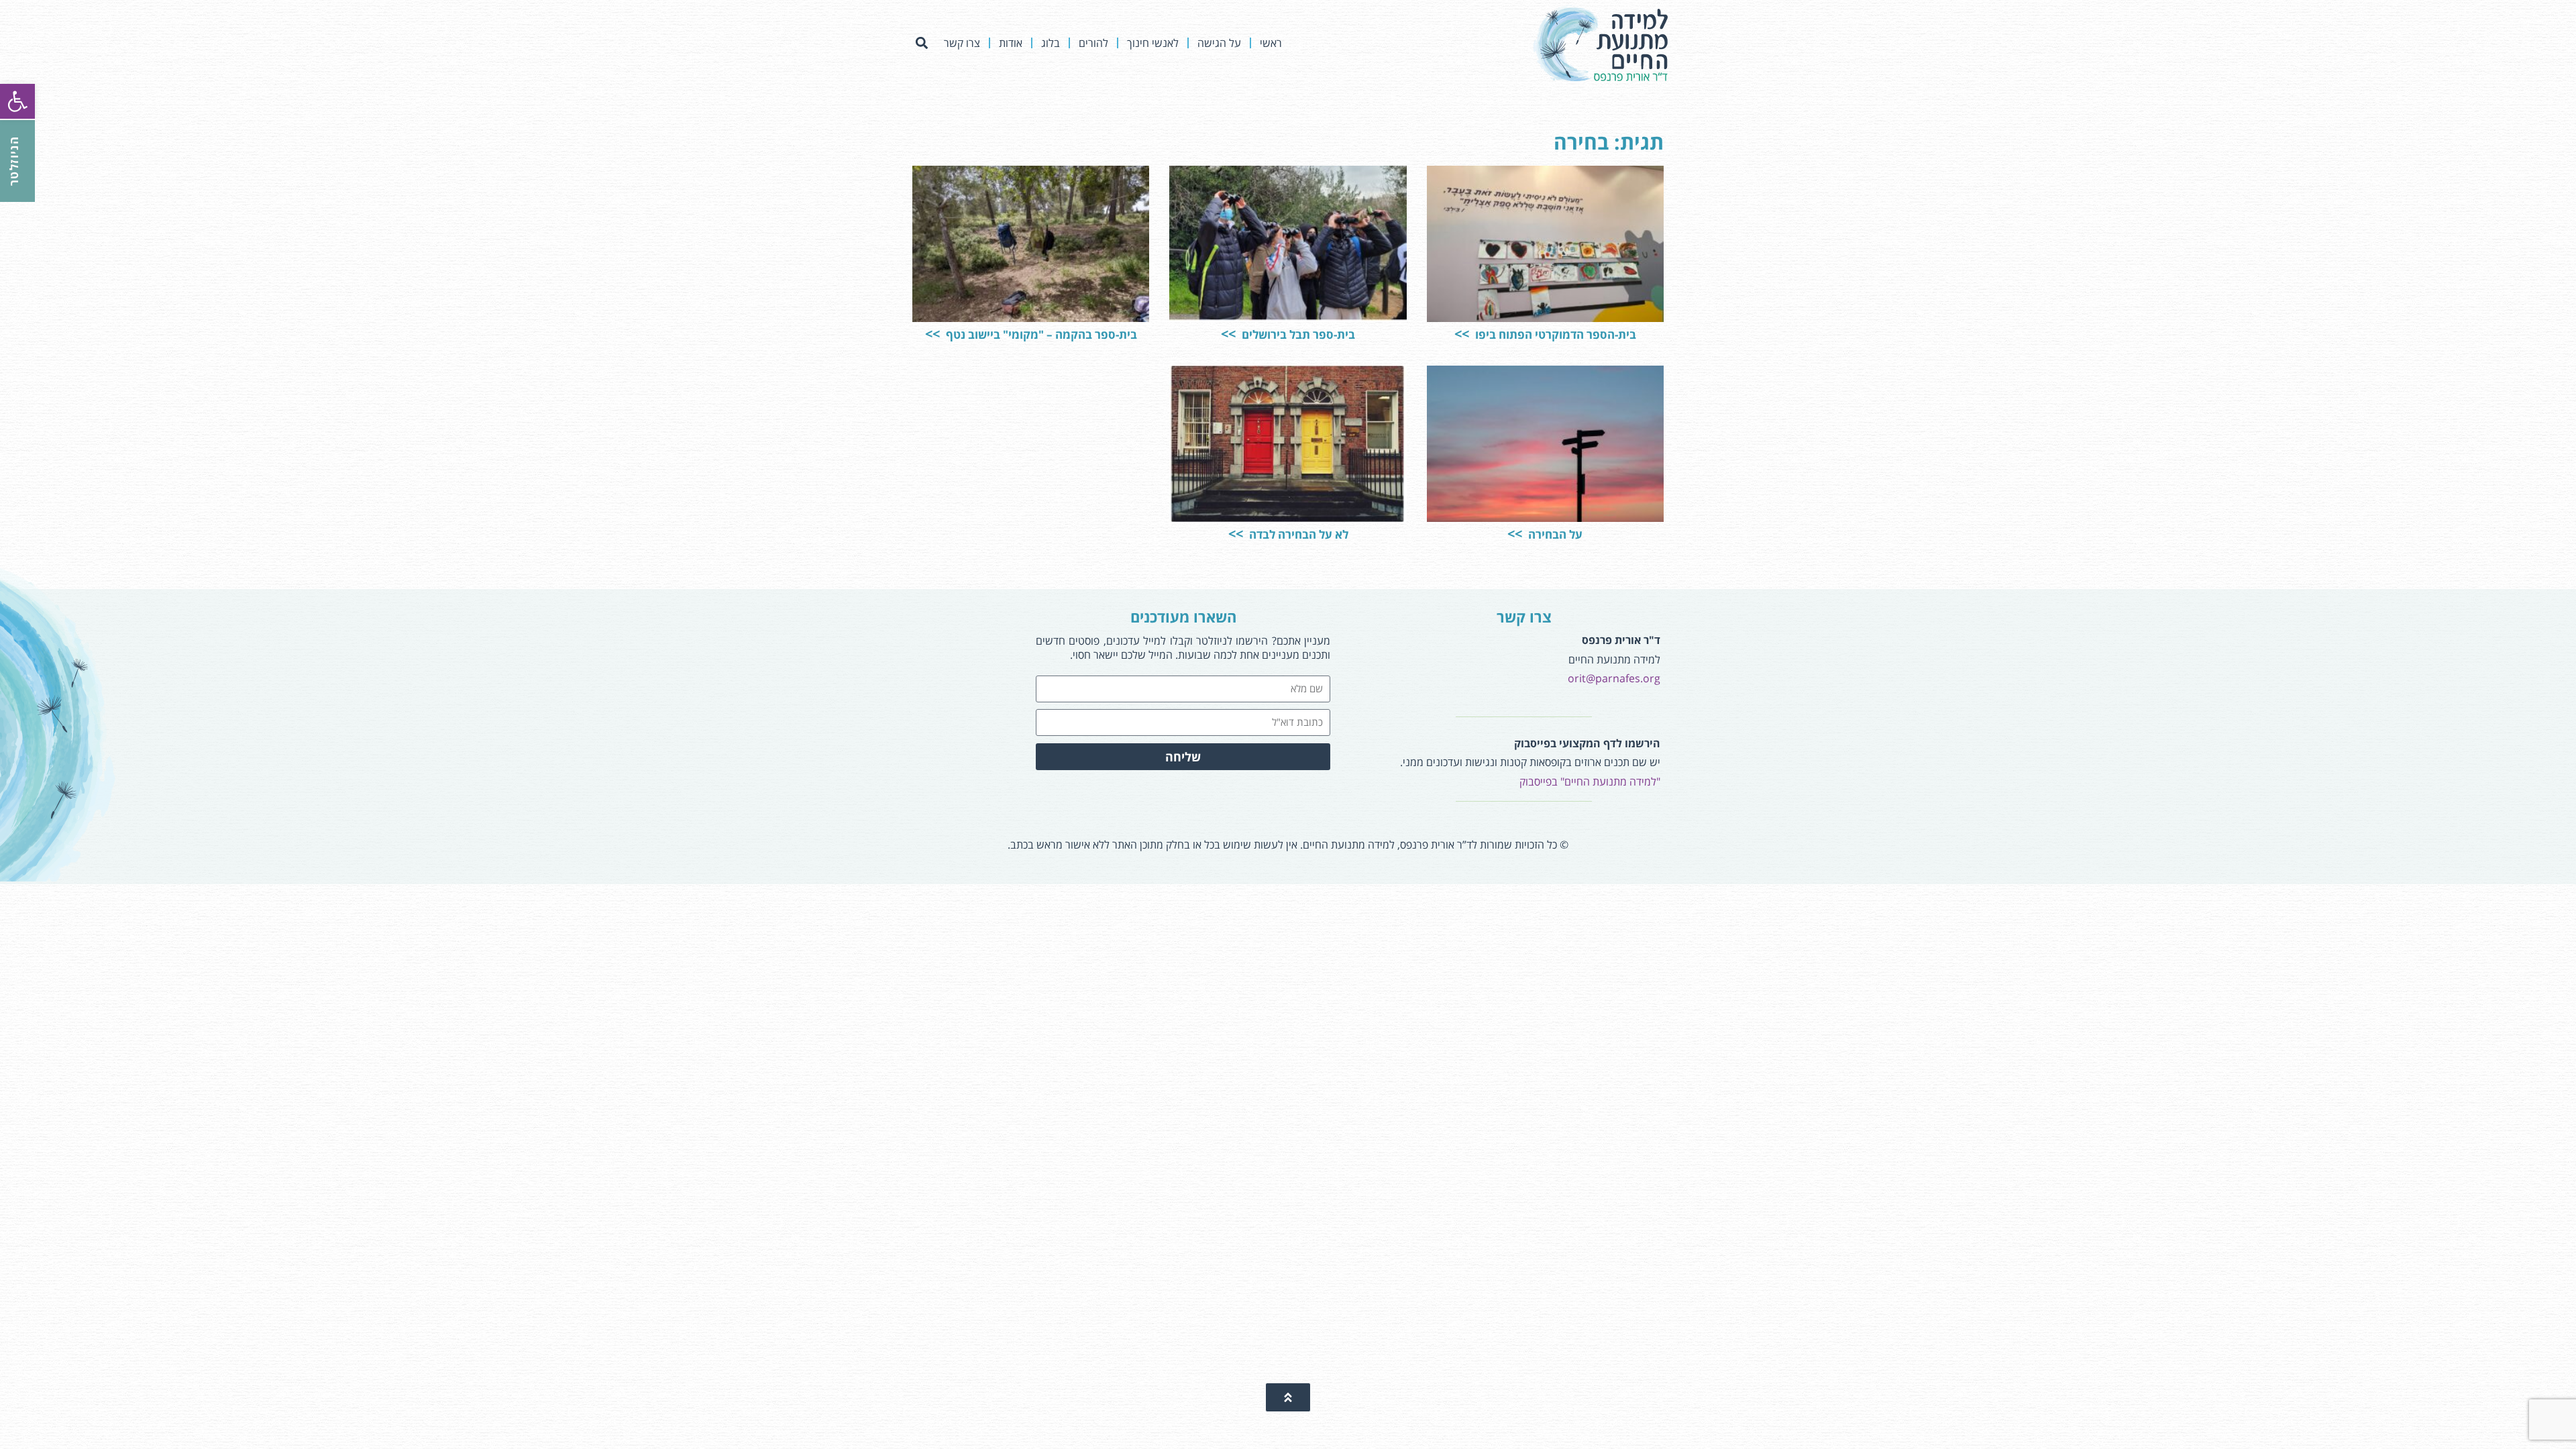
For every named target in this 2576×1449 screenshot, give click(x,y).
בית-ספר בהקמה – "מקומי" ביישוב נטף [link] (1040, 334)
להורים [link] (1093, 43)
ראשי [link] (1271, 43)
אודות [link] (1011, 43)
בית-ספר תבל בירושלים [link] (1297, 334)
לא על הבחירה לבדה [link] (1297, 534)
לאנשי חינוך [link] (1153, 43)
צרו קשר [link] (962, 43)
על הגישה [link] (1219, 43)
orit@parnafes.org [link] (1614, 678)
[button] (921, 43)
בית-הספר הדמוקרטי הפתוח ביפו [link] (1554, 334)
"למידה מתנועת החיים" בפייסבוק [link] (1590, 782)
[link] (17, 101)
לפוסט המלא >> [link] (1480, 278)
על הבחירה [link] (1554, 534)
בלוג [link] (1051, 43)
